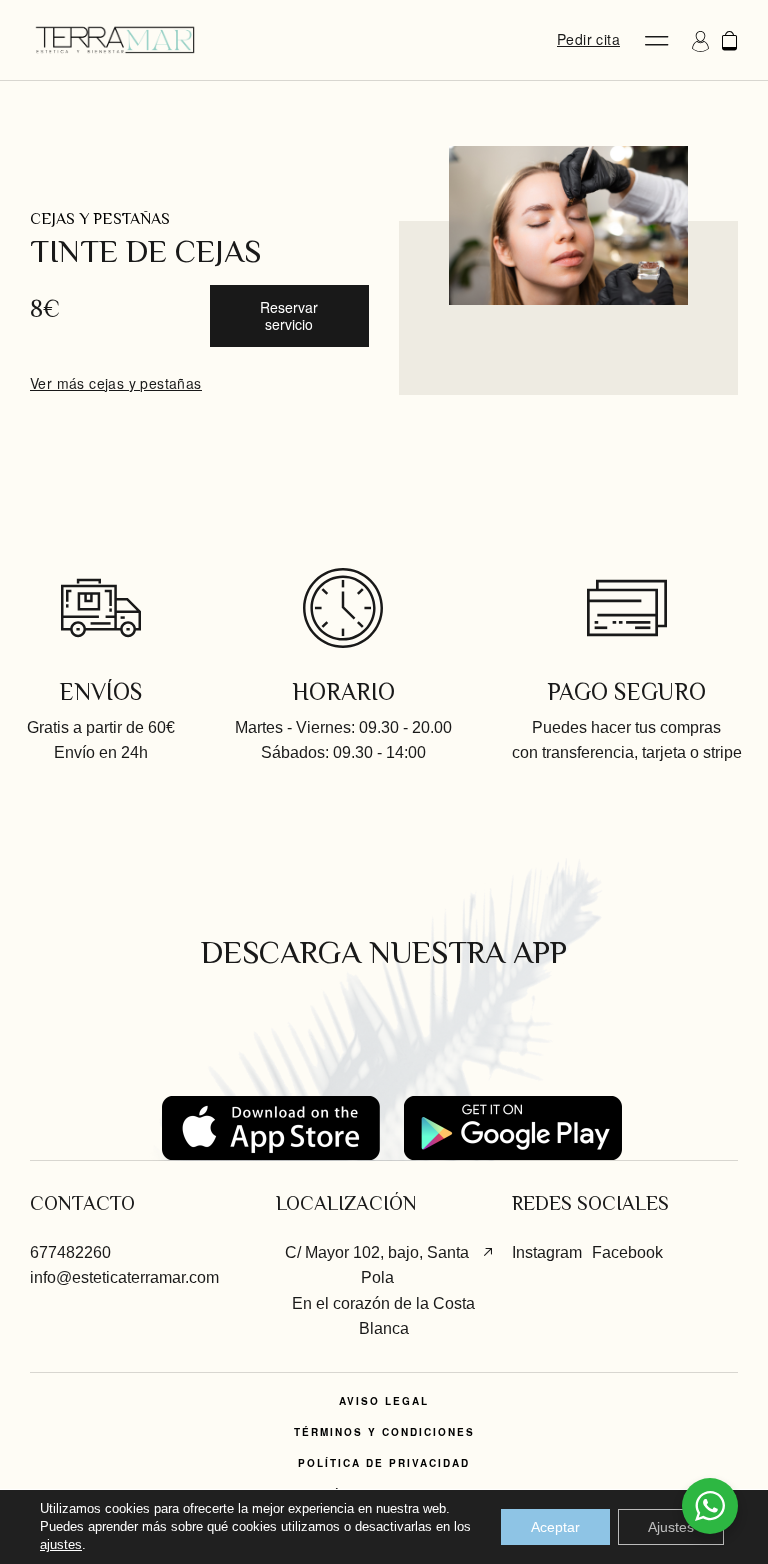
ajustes (61, 1544)
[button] (656, 40)
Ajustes (671, 1527)
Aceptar (555, 1527)
